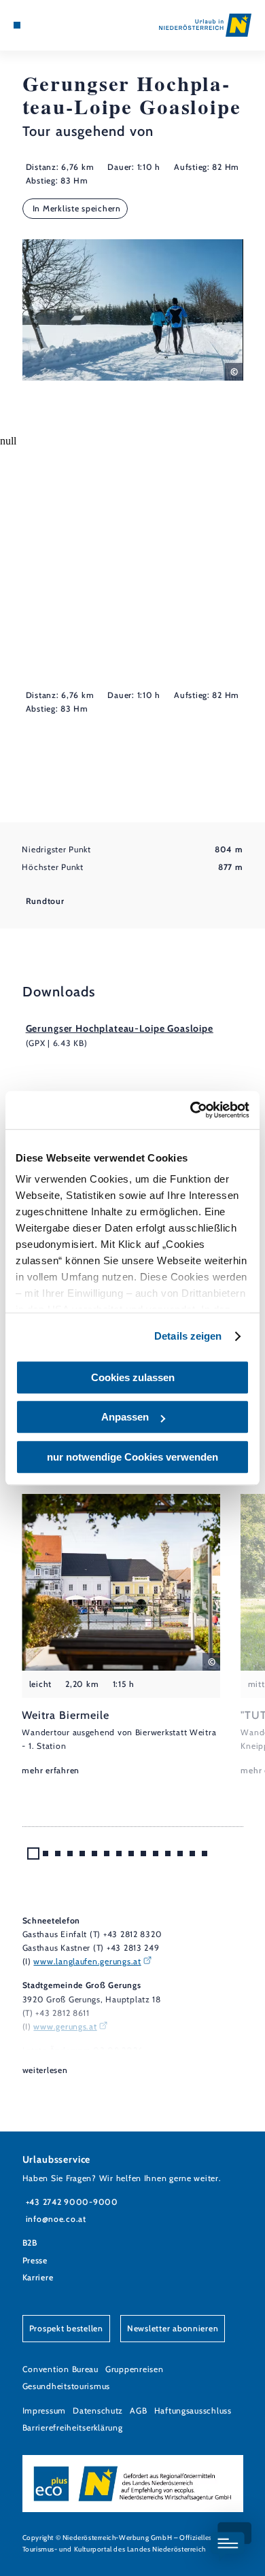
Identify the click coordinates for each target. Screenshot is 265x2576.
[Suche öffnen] (58, 25)
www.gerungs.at (65, 2026)
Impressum (45, 2410)
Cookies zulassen (133, 1377)
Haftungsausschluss (193, 2410)
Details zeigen (188, 1336)
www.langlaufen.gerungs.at (87, 1961)
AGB (138, 2410)
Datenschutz (98, 2410)
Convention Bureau (60, 2369)
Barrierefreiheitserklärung (73, 2427)
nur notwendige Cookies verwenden (132, 1457)
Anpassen (125, 1417)
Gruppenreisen (135, 2369)
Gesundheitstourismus (67, 2386)
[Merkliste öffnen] (48, 25)
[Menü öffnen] (17, 25)
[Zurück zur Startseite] (205, 25)
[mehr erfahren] (121, 1636)
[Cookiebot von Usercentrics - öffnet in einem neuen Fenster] (191, 1110)
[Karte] (37, 25)
